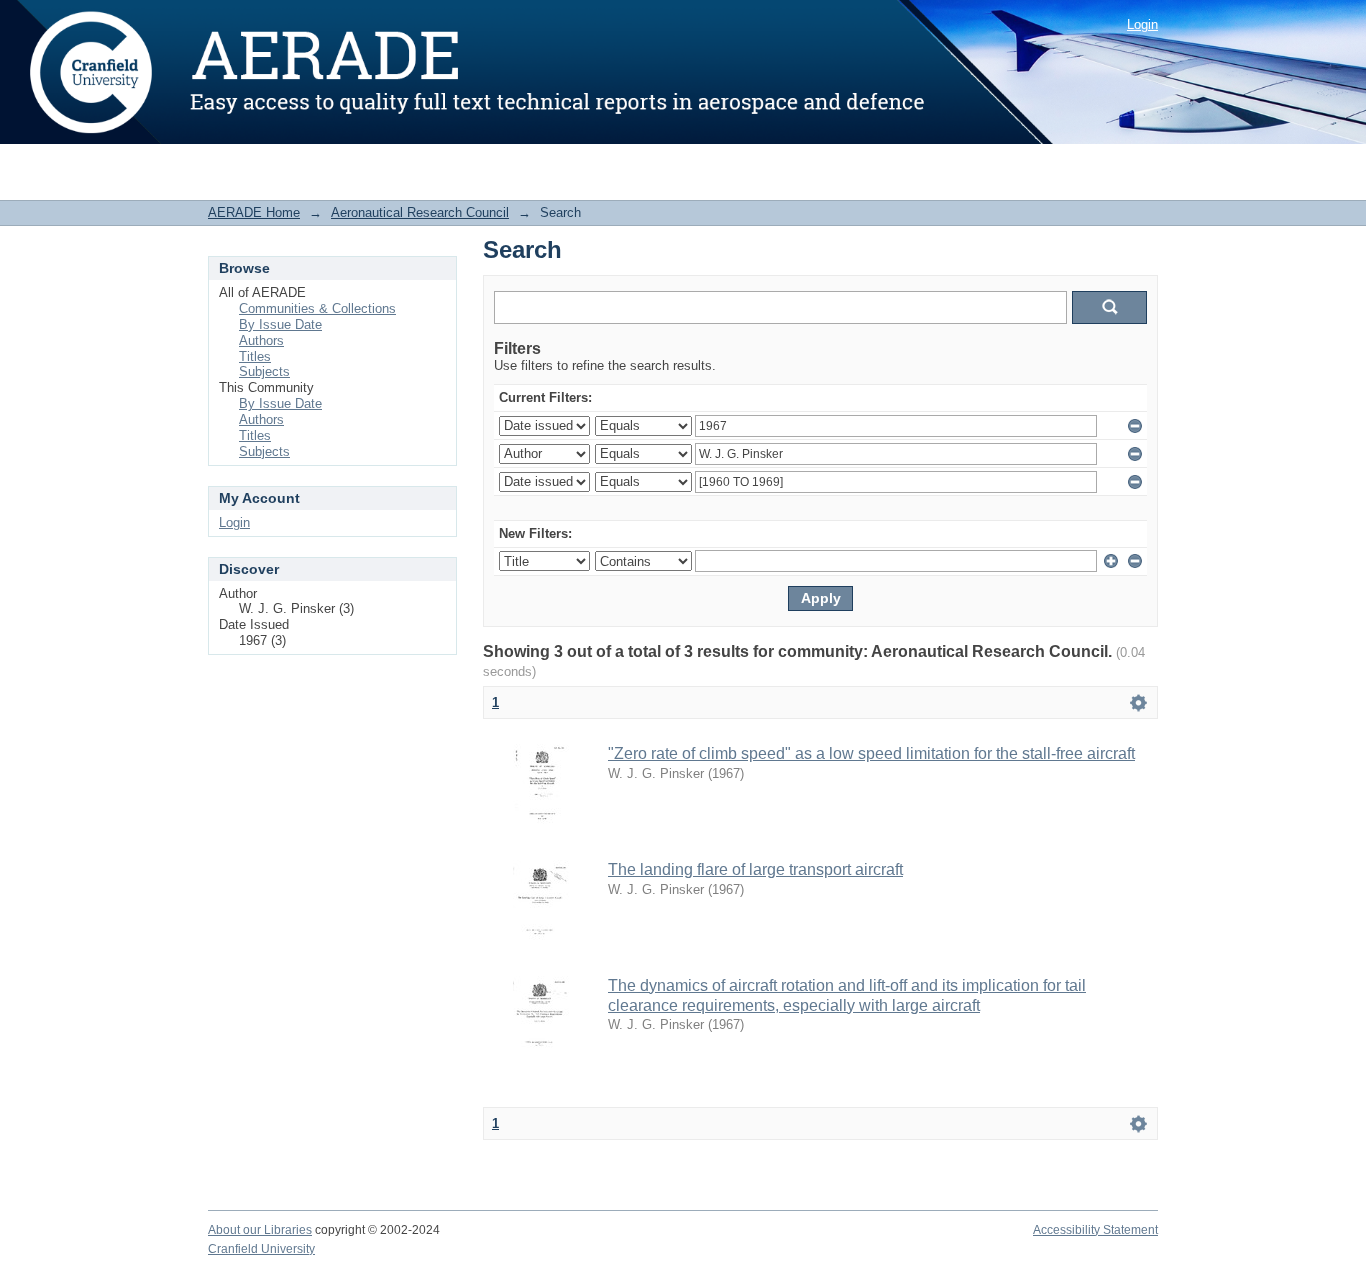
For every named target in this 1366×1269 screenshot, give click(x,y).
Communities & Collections (317, 308)
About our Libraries (260, 1230)
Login (1142, 24)
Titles (255, 356)
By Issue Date (280, 324)
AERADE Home (254, 212)
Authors (261, 340)
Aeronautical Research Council (420, 212)
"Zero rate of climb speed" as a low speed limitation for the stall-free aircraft (871, 753)
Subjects (264, 371)
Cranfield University (261, 1249)
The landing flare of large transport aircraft (755, 869)
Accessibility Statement (1095, 1230)
